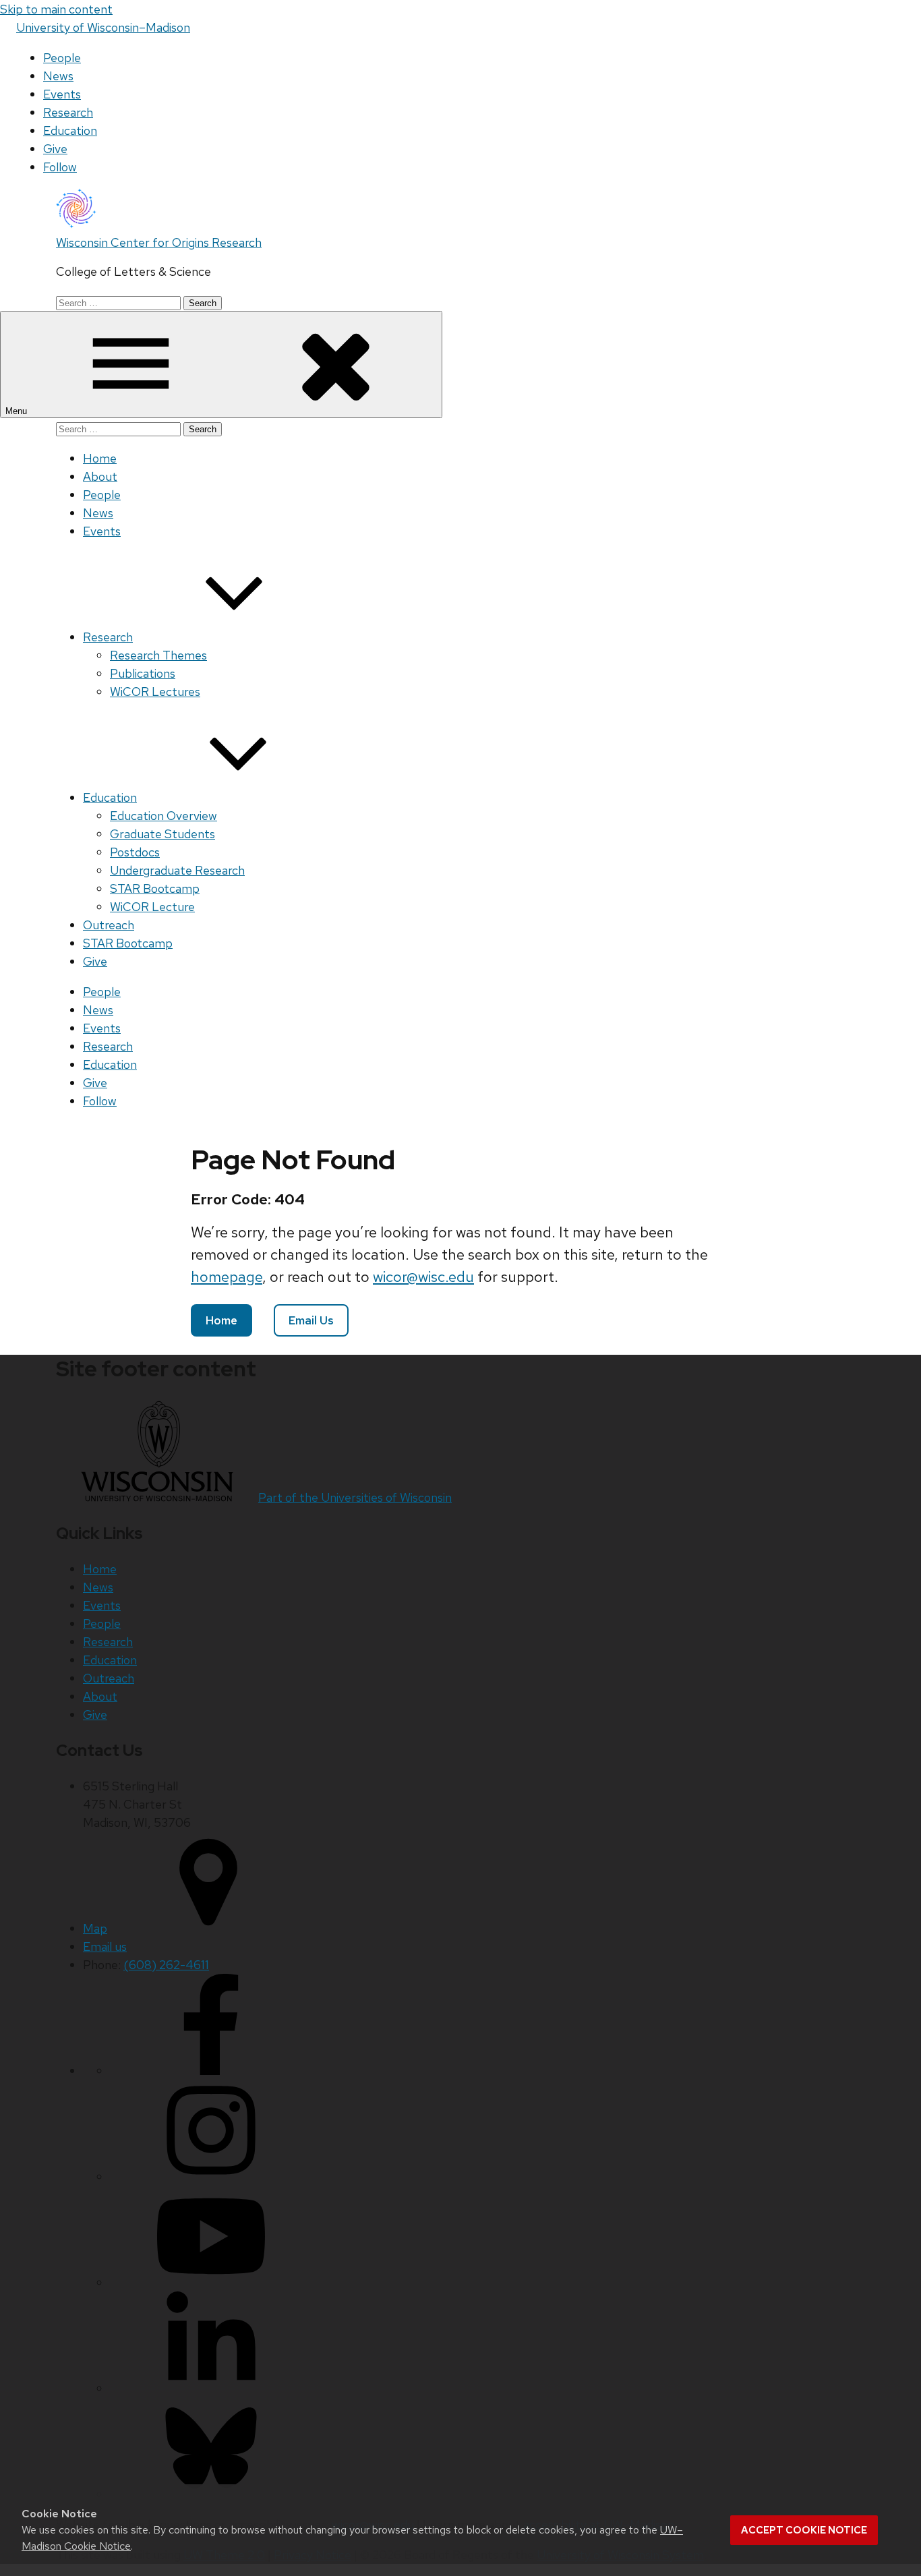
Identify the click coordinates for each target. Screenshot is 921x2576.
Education (70, 130)
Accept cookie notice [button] (804, 2530)
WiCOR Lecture (152, 907)
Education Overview (164, 816)
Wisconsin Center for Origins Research (159, 242)
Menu (18, 411)
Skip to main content (56, 9)
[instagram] (211, 2176)
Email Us (311, 1320)
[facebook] (211, 2071)
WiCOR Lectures (155, 692)
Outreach (109, 925)
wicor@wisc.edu (423, 1277)
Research (68, 112)
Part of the (355, 1497)
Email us (105, 1946)
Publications (143, 673)
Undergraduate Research (177, 870)
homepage (227, 1277)
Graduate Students (162, 834)
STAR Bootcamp (155, 888)
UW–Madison (103, 27)
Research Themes (158, 655)
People (62, 58)
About (100, 476)
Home (100, 458)
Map (95, 1928)
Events (62, 94)
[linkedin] (211, 2388)
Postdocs (135, 852)
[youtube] (211, 2282)
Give (55, 149)
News (58, 76)
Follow (60, 167)
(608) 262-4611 (166, 1965)
